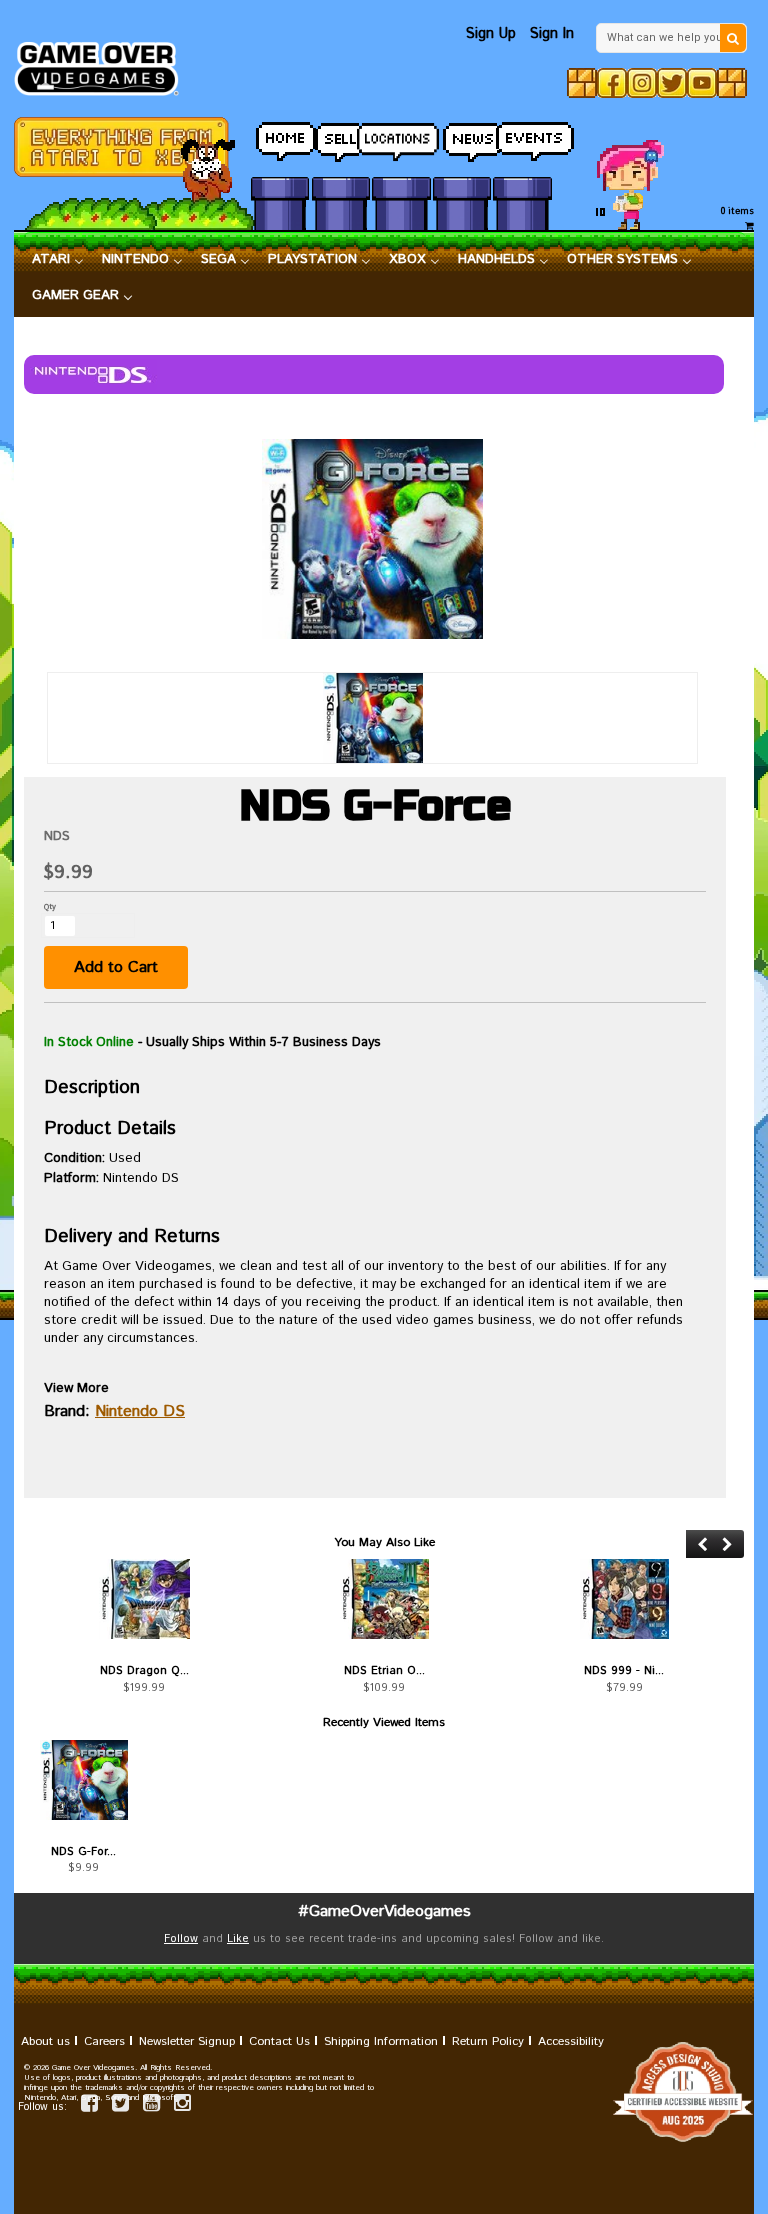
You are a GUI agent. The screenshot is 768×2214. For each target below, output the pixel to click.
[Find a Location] (401, 137)
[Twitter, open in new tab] (672, 83)
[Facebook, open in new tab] (612, 83)
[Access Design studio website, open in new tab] (384, 2092)
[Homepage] (103, 63)
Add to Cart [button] (116, 967)
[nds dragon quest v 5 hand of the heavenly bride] (144, 1599)
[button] (702, 1544)
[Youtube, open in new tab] (702, 83)
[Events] (522, 136)
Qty (50, 906)
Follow (181, 1939)
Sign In (552, 33)
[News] (462, 136)
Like (238, 1939)
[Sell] (341, 136)
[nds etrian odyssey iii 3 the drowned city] (384, 1599)
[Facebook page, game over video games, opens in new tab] (89, 2106)
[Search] (733, 38)
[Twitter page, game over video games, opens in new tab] (120, 2106)
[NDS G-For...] (84, 1780)
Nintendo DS (140, 1411)
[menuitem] (58, 260)
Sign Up (491, 33)
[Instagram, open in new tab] (642, 83)
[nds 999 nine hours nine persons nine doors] (624, 1599)
